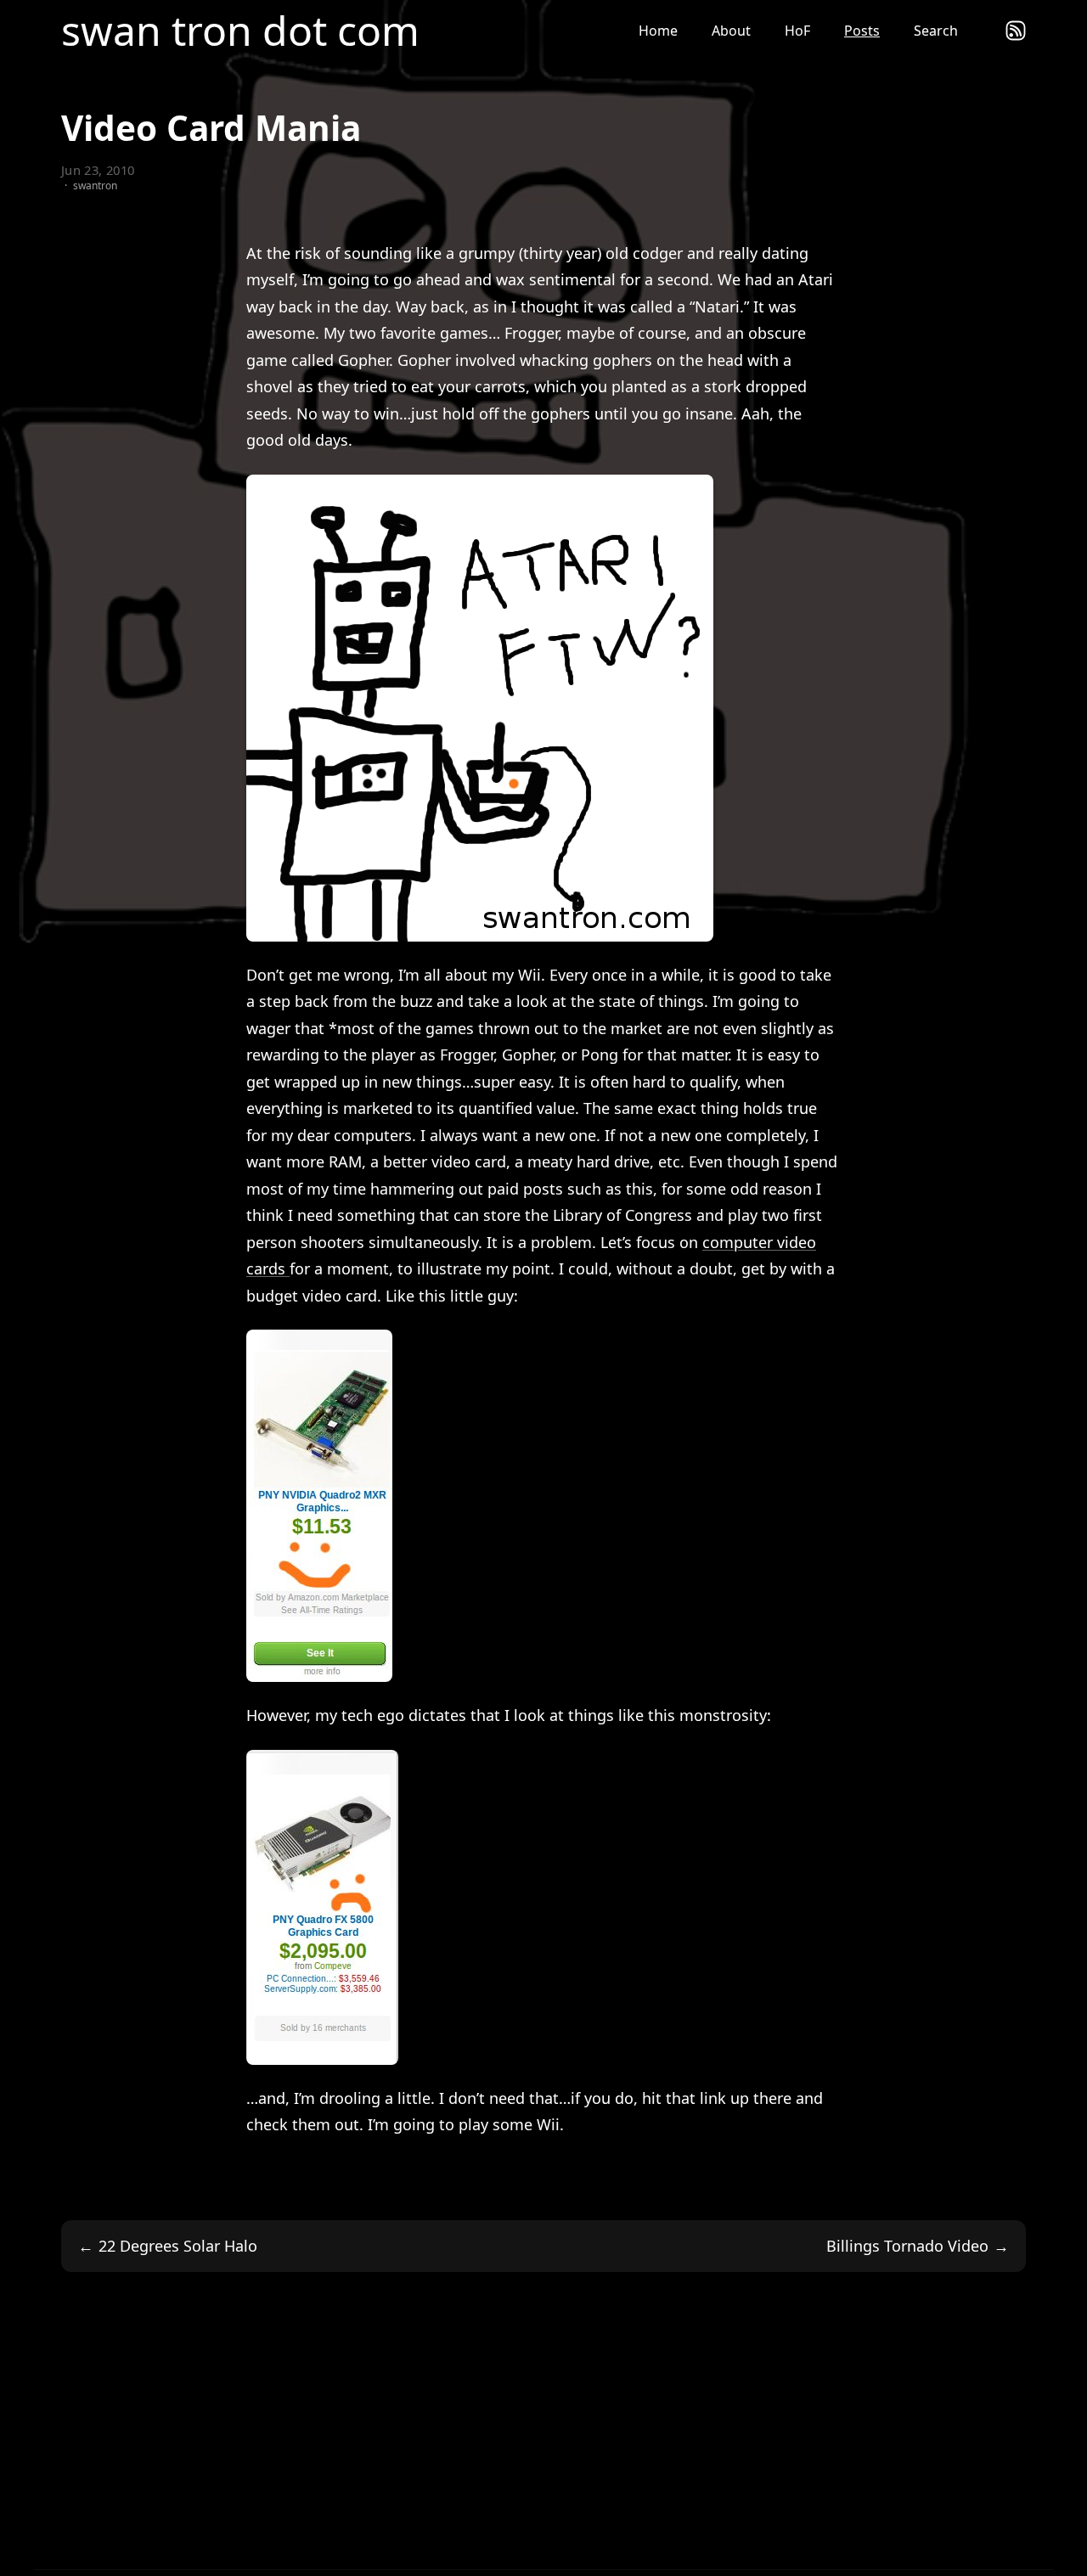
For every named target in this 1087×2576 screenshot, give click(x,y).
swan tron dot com (240, 31)
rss (1016, 31)
